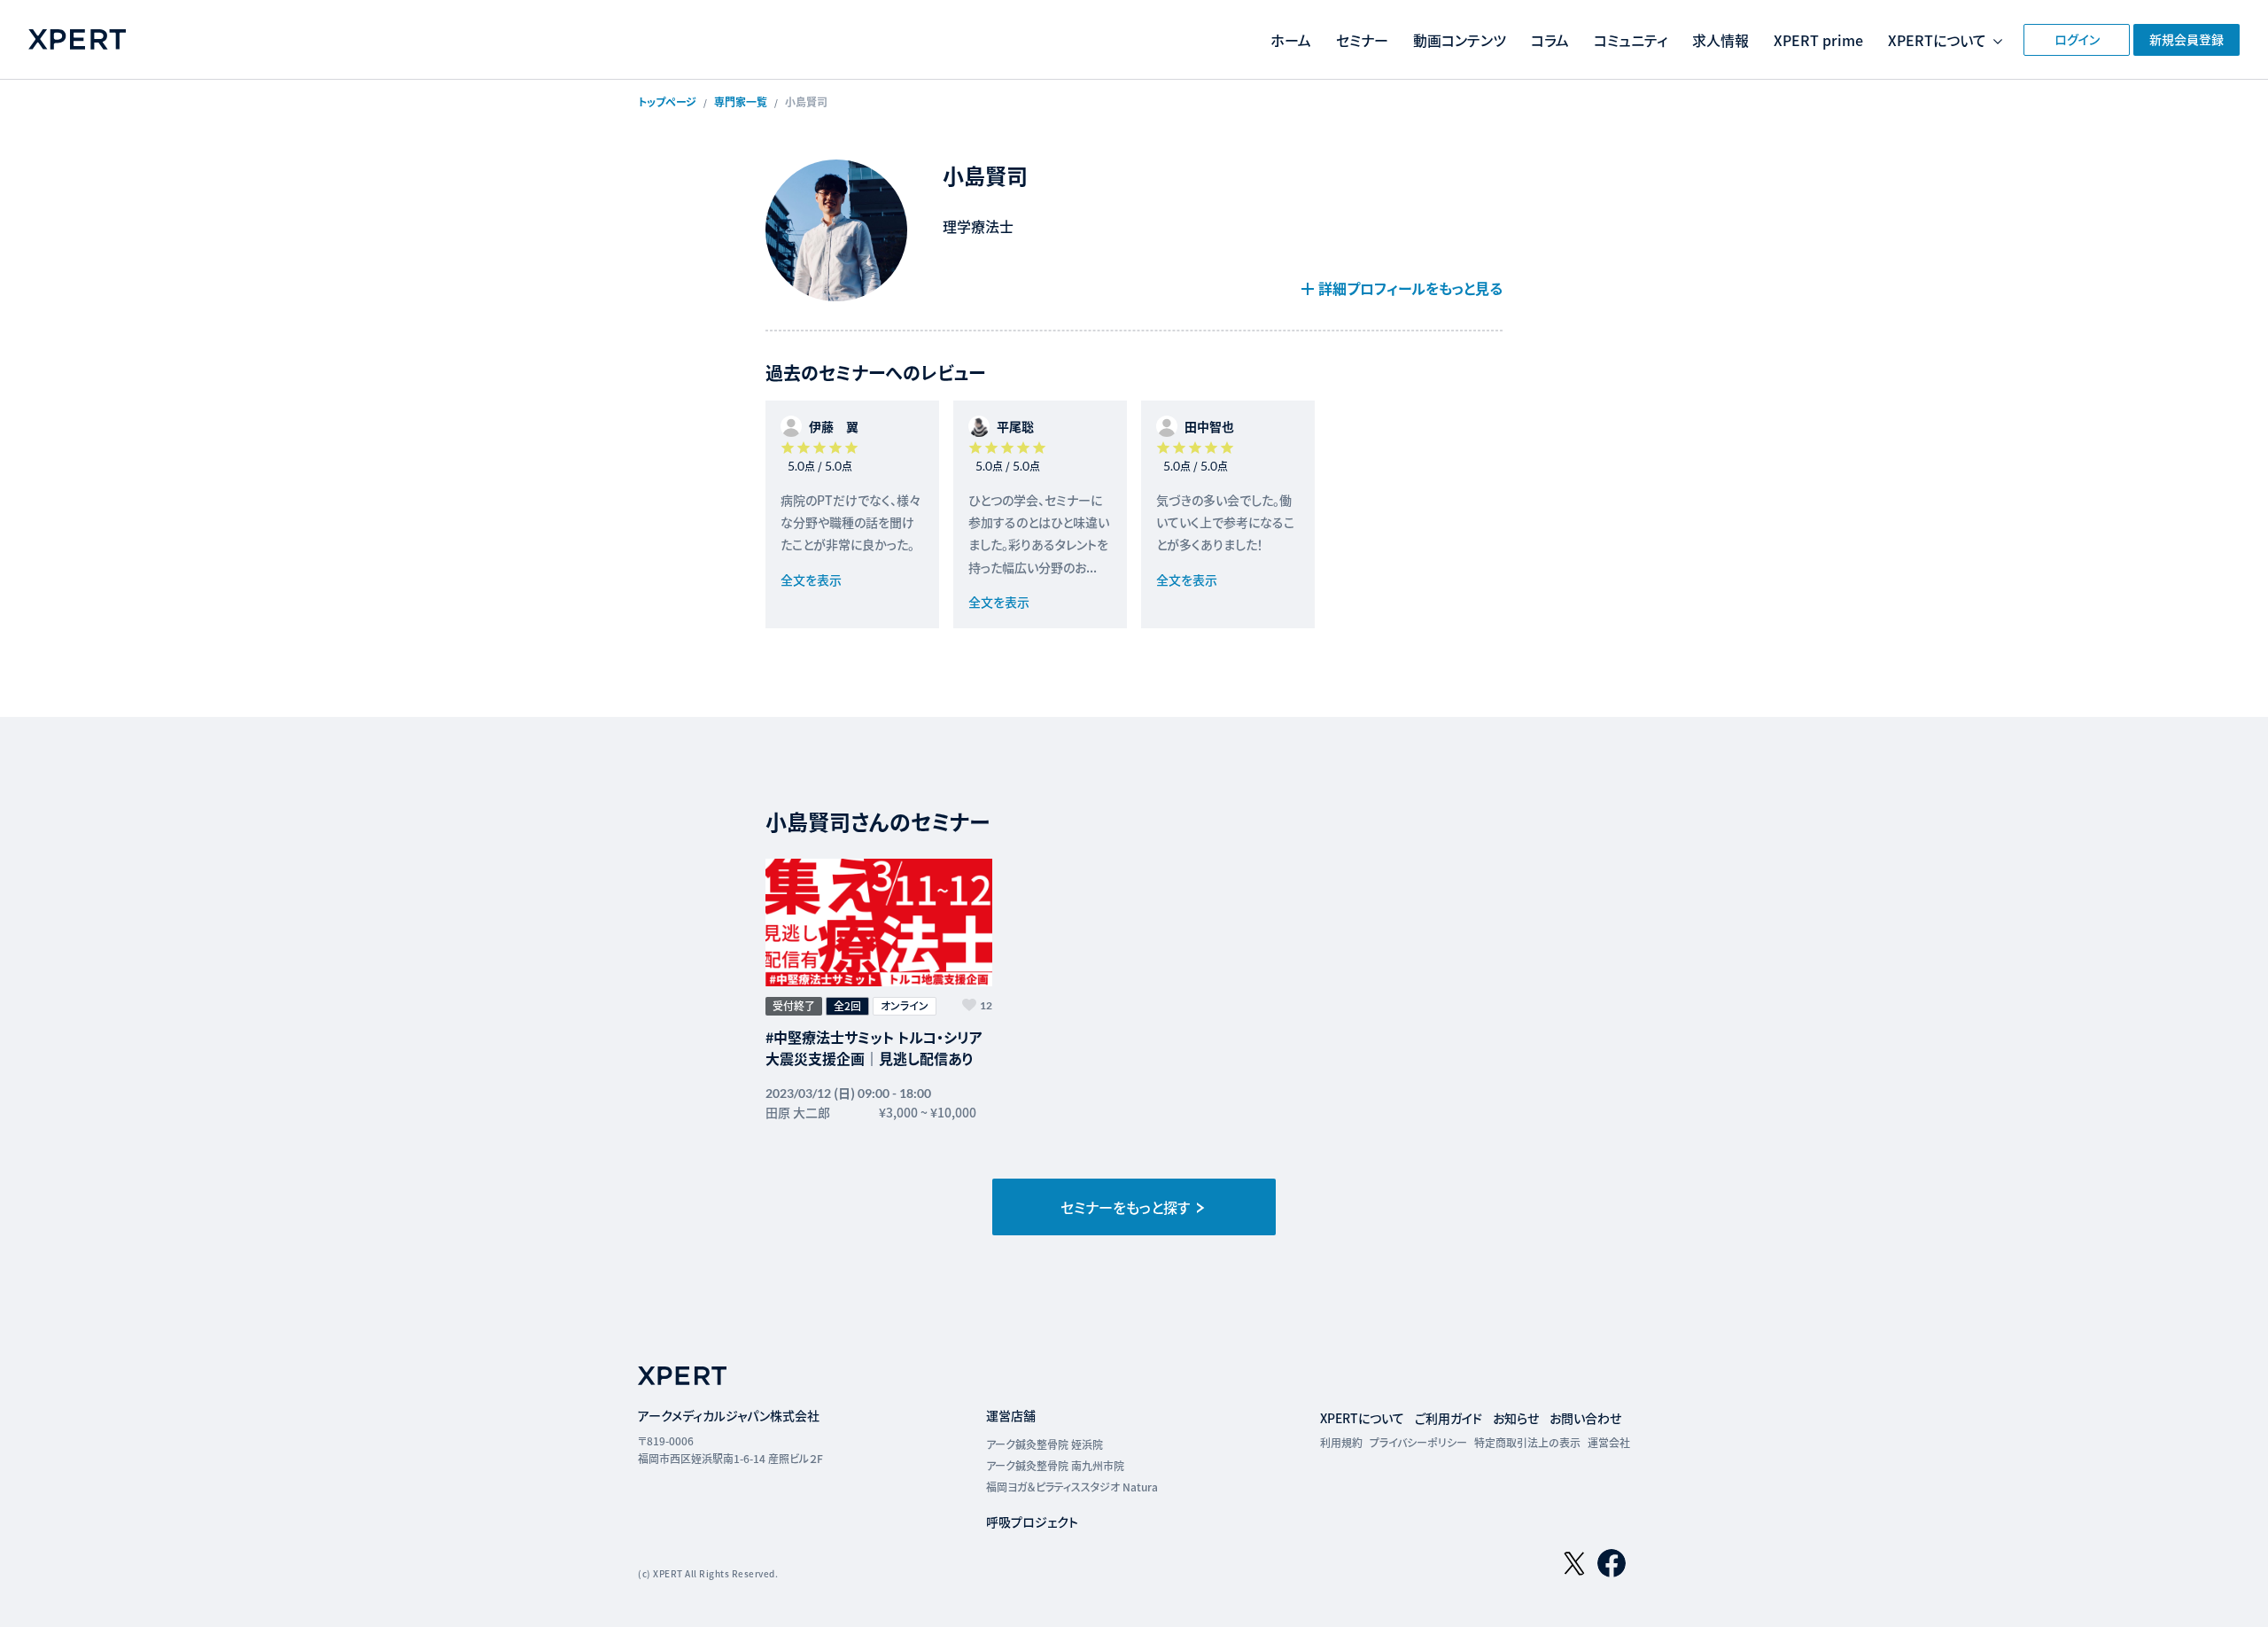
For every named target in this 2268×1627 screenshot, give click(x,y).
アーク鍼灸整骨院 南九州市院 (1055, 1465)
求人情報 (1720, 40)
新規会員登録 (2186, 39)
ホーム (1291, 40)
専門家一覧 (741, 101)
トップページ (667, 101)
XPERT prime (1818, 40)
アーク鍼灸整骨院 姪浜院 (1045, 1444)
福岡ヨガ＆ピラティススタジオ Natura (1072, 1487)
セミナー (1362, 40)
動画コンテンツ (1460, 40)
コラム (1550, 40)
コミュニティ (1631, 40)
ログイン (2077, 39)
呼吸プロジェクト (1032, 1522)
